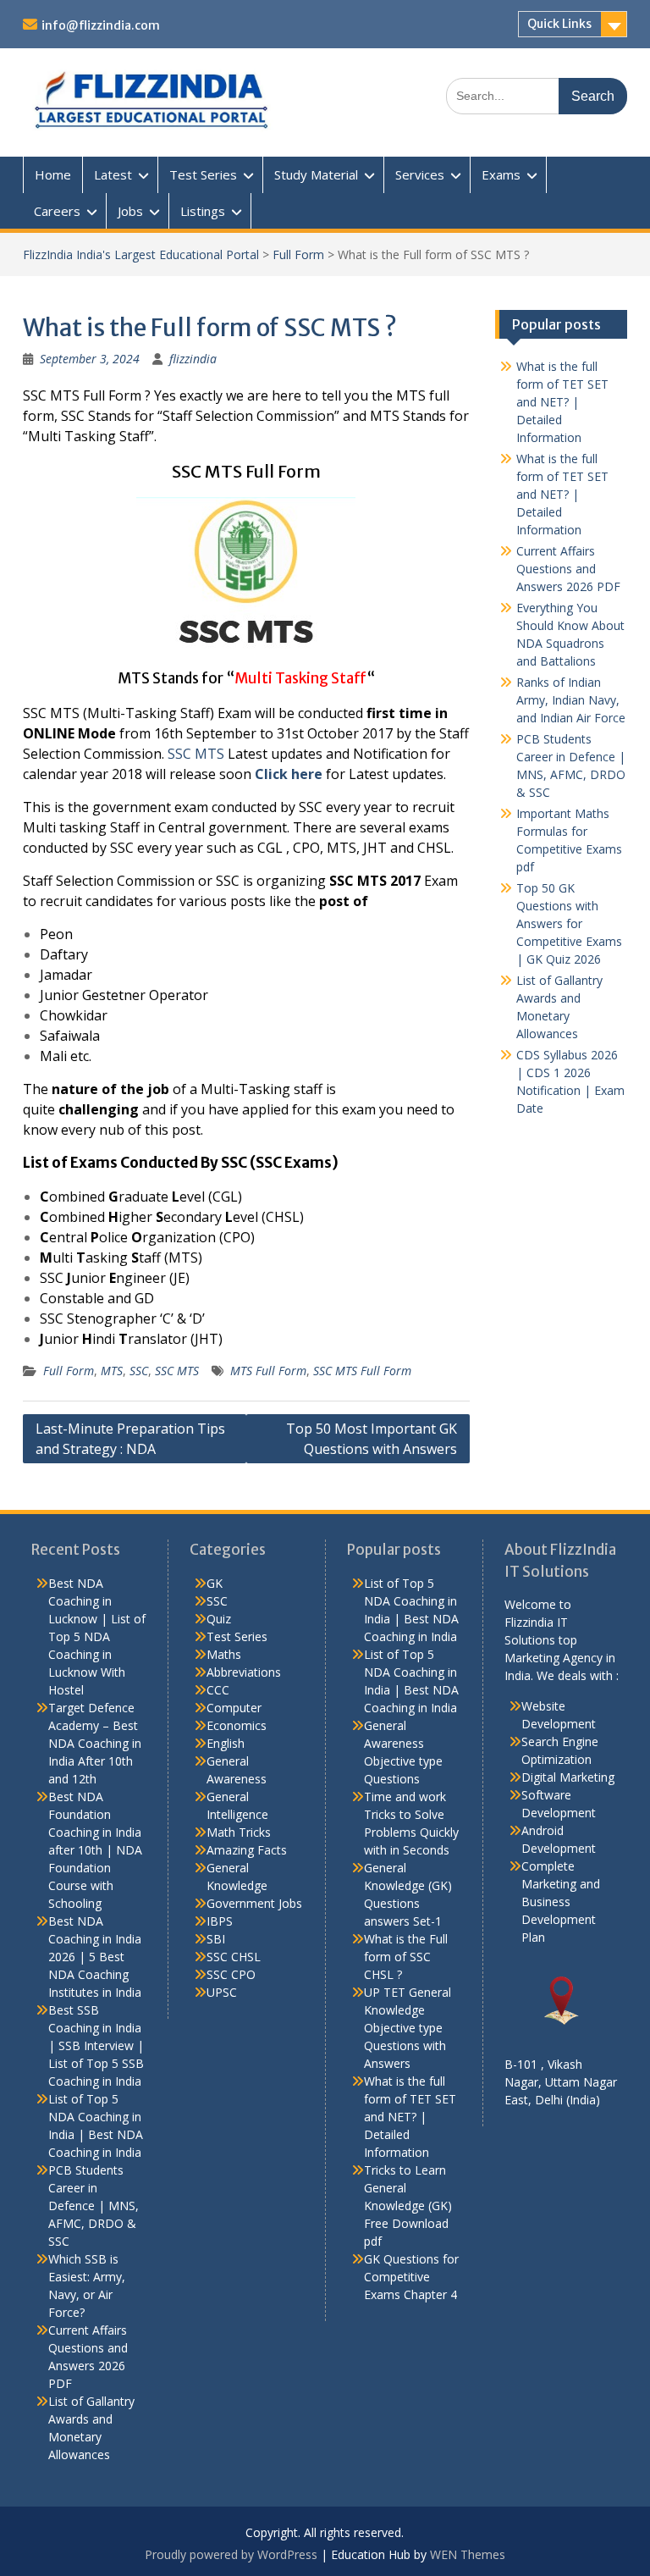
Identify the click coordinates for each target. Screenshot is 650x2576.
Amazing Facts (247, 1850)
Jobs (130, 211)
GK (215, 1583)
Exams (501, 174)
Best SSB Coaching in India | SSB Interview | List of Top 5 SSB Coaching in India (96, 2045)
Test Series (203, 174)
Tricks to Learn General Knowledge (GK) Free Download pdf (408, 2206)
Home (53, 174)
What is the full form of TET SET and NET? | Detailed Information (562, 402)
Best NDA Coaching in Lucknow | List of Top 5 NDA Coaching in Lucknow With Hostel (97, 1636)
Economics (237, 1725)
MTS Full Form (268, 1371)
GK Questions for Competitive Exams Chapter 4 (411, 2277)
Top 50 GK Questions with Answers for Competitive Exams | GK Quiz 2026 (569, 923)
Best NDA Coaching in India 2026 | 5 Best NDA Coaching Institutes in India (95, 1957)
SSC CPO (231, 1974)
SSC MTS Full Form (362, 1371)
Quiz (219, 1619)
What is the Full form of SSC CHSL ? (406, 1957)
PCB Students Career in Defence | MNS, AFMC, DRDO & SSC (94, 2206)
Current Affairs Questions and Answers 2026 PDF (568, 569)
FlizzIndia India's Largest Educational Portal (141, 254)
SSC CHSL (234, 1957)
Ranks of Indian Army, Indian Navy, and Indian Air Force (571, 700)
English (226, 1743)
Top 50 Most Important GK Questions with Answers (372, 1439)
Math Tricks (239, 1832)
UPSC (222, 1992)
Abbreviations (244, 1672)
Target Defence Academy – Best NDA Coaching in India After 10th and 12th (95, 1743)
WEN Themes (468, 2554)
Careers (57, 211)
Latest (113, 174)
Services (420, 174)
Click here (289, 774)
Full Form (298, 254)
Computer (234, 1708)
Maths (224, 1654)
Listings (203, 211)
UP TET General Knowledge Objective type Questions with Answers (408, 2028)
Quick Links (559, 24)
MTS (112, 1371)
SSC (139, 1371)
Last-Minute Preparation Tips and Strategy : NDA (130, 1439)
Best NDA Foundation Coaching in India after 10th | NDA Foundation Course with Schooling (95, 1850)
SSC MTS (196, 754)
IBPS (220, 1921)
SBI (216, 1939)
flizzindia (193, 359)
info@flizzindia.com (101, 25)
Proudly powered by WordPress (231, 2554)
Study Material (316, 174)
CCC (218, 1690)
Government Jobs (254, 1903)
